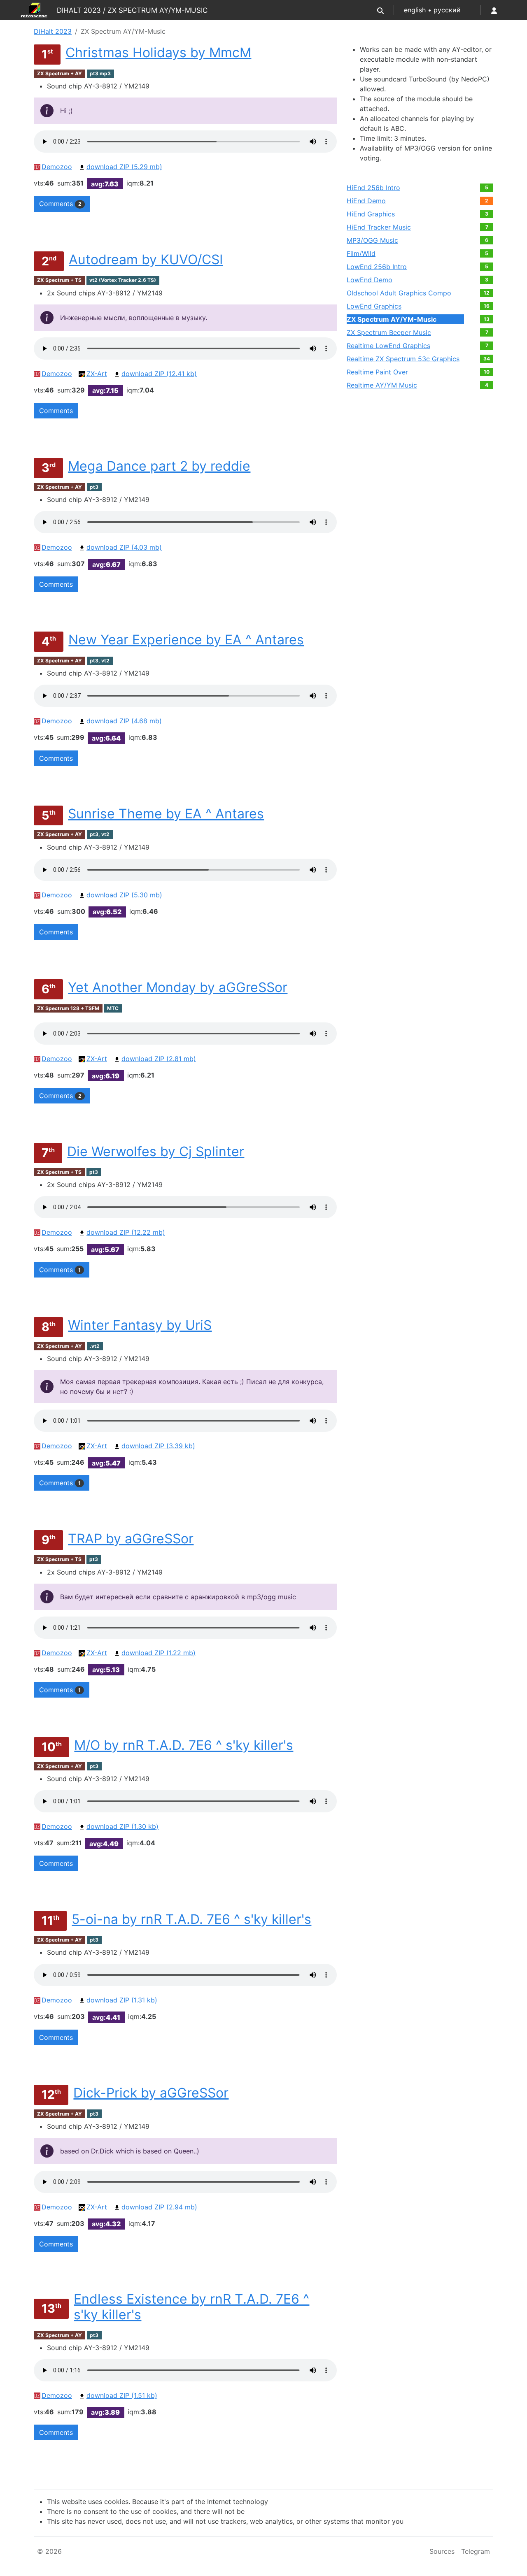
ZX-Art (97, 374)
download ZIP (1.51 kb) (122, 2395)
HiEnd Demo (366, 201)
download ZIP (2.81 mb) (159, 1059)
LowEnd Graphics (374, 306)
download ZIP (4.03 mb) (124, 547)
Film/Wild (361, 253)
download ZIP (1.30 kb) (122, 1826)
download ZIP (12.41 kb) (159, 374)
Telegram (476, 2551)
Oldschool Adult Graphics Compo (399, 293)
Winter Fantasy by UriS (140, 1325)
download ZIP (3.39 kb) (158, 1446)
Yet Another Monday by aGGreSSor (178, 987)
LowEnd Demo (370, 280)
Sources (442, 2551)
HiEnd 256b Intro (373, 188)
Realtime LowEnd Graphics (388, 346)
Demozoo (57, 167)
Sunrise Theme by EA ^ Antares (166, 814)
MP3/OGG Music (372, 240)
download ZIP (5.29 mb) (124, 167)
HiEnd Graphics (371, 214)
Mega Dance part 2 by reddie (159, 466)
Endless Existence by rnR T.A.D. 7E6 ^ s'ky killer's (191, 2307)
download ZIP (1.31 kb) (122, 2000)
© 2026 (49, 2551)
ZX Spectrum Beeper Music (389, 332)
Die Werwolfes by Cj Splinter (156, 1151)
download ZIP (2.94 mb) (159, 2207)
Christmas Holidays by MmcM (158, 52)
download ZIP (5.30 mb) (124, 895)
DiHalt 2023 (53, 31)
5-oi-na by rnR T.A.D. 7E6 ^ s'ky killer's (191, 1919)
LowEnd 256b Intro (377, 267)
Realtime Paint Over (377, 372)
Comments (60, 204)
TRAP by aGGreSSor (131, 1539)
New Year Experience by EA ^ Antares (186, 640)
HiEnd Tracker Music (379, 227)
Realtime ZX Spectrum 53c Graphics (403, 359)
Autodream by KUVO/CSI (146, 259)
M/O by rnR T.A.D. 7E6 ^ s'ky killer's (184, 1745)
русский (447, 10)
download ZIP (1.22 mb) (159, 1653)
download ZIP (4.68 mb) (124, 721)
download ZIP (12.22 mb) (126, 1232)
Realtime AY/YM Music (382, 385)
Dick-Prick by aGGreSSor (151, 2093)
